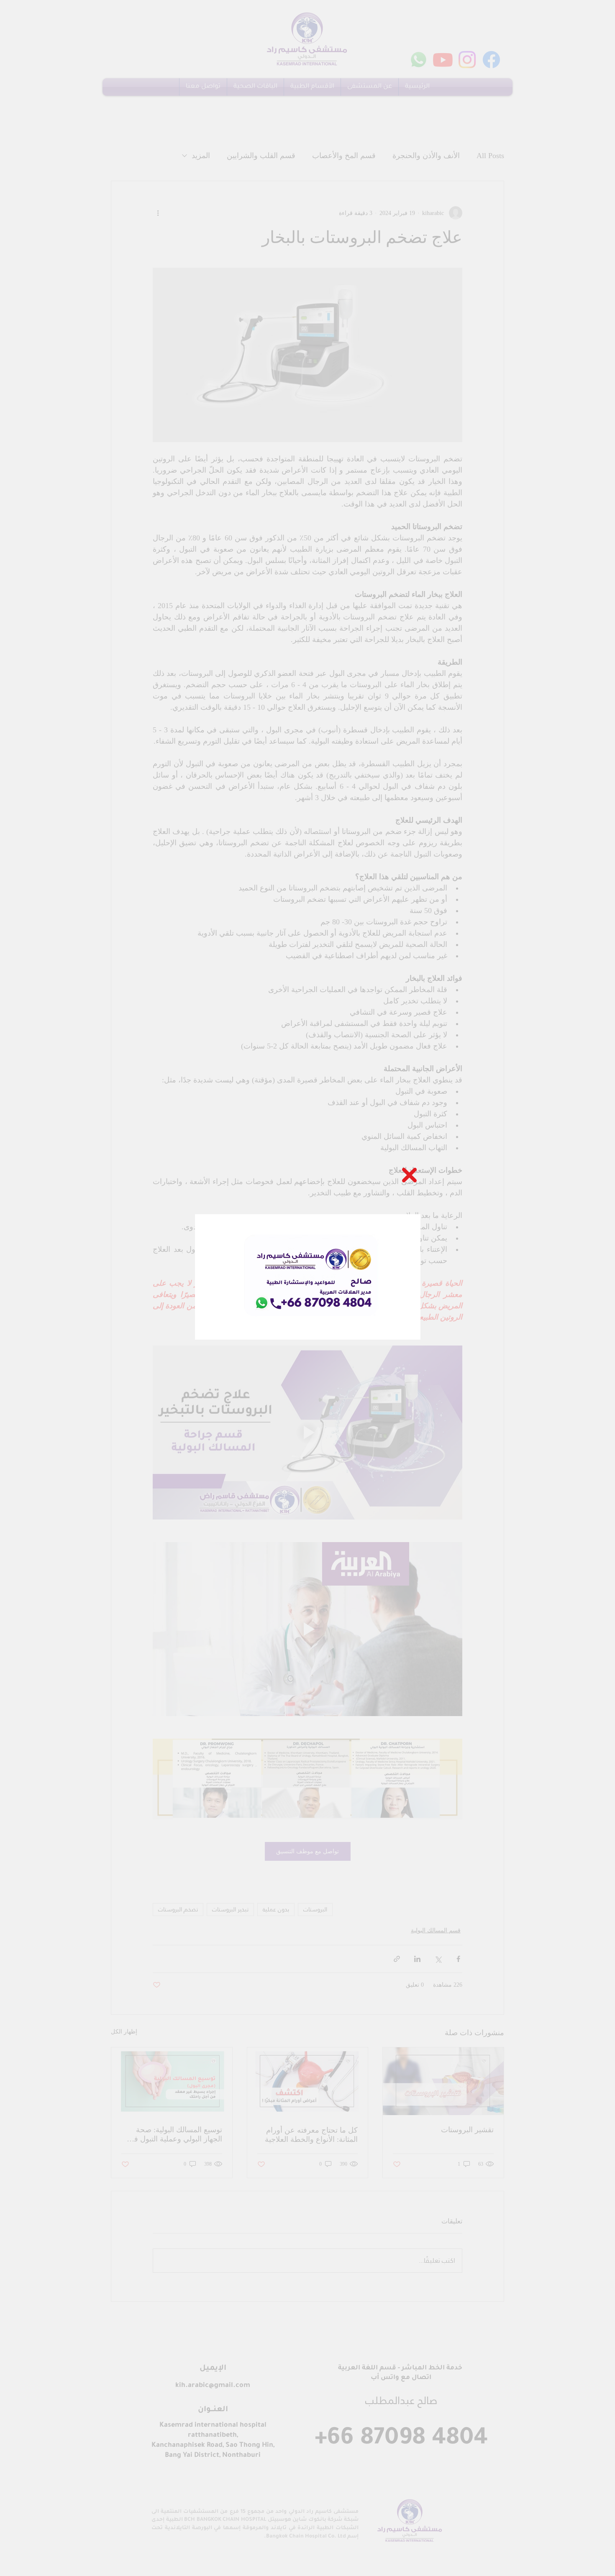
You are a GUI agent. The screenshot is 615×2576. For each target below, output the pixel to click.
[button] (409, 1175)
